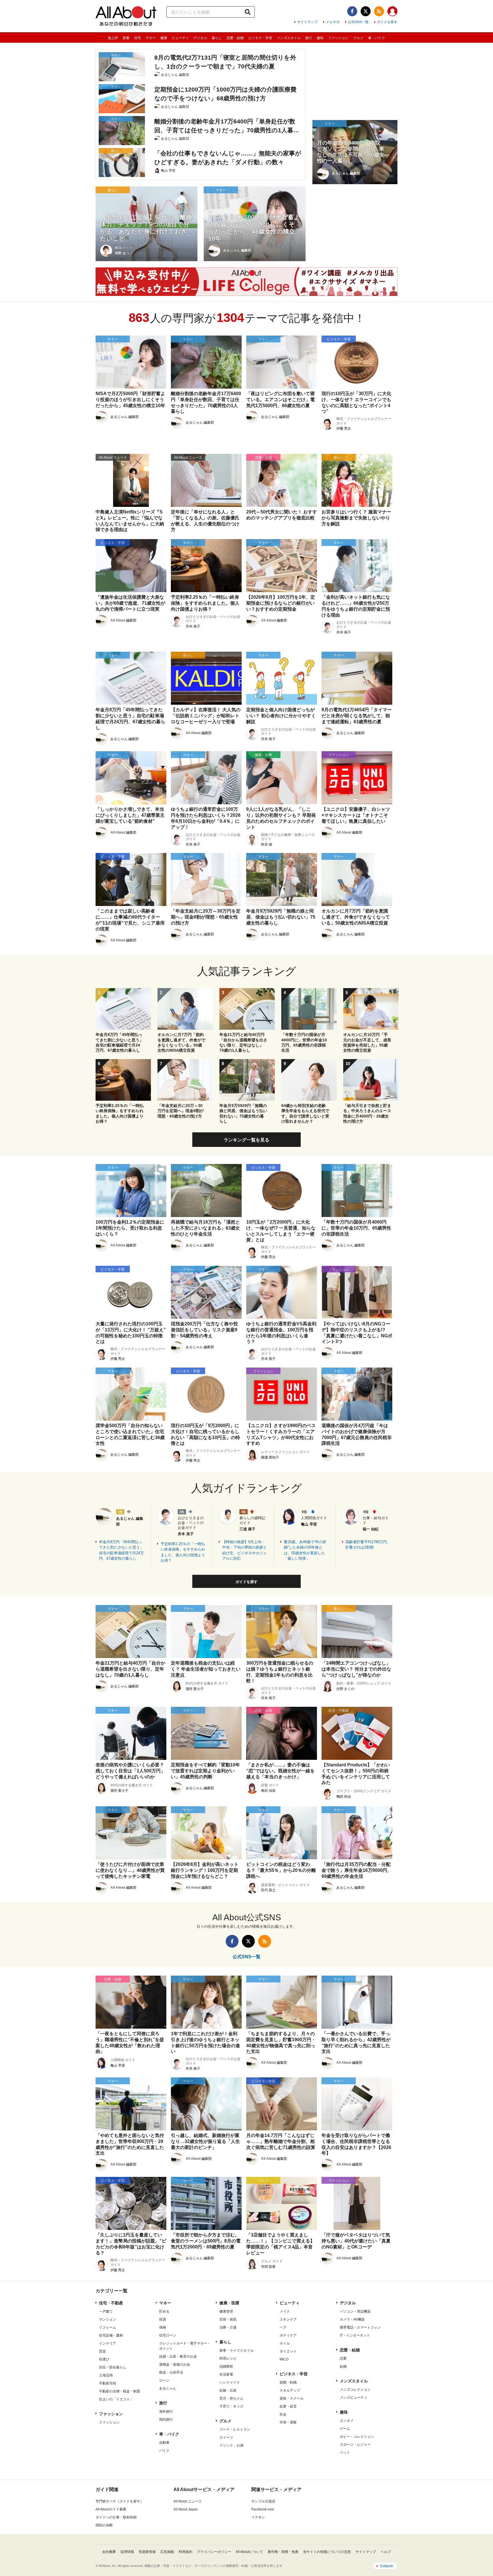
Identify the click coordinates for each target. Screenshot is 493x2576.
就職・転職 (288, 2382)
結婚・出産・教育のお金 (178, 2356)
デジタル (200, 38)
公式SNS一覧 (358, 22)
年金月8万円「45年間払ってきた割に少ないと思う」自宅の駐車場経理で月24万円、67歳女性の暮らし (121, 1550)
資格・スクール (292, 2398)
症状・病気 (228, 2319)
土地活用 (106, 2375)
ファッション (338, 38)
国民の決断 (104, 2525)
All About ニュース (188, 2501)
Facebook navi (263, 2509)
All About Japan (186, 2509)
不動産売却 (108, 2383)
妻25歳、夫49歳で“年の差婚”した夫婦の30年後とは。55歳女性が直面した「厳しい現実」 (305, 1550)
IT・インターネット (355, 2335)
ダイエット (288, 2351)
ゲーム (345, 2429)
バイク (164, 2451)
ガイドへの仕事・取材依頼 (116, 2517)
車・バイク (377, 38)
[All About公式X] (366, 11)
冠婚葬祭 (226, 2366)
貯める (164, 2311)
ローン (164, 2380)
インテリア (108, 2343)
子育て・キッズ (231, 2406)
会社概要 (109, 2552)
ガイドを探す (387, 22)
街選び (104, 2359)
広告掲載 (167, 2552)
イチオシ (258, 2517)
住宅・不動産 (111, 2303)
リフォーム (108, 2327)
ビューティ (180, 38)
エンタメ (347, 2421)
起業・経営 (288, 2406)
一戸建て (106, 2311)
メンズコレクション (355, 2390)
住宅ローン (168, 2335)
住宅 (138, 38)
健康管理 (226, 2311)
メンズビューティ (353, 2398)
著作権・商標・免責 (283, 2552)
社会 (283, 2414)
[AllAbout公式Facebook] (352, 11)
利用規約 (185, 2552)
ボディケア (288, 2335)
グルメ (358, 38)
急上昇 (113, 38)
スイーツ (226, 2437)
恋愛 (343, 2358)
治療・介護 (228, 2327)
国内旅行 (166, 2419)
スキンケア (288, 2319)
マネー (151, 38)
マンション (108, 2319)
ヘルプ (386, 2552)
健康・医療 (229, 2303)
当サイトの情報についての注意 (327, 2552)
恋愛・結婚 (235, 38)
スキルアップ (290, 2390)
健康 (164, 38)
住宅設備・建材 (111, 2335)
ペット (345, 2453)
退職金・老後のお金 (175, 2364)
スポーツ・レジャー (355, 2445)
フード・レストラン (235, 2429)
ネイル (285, 2343)
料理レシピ (228, 2358)
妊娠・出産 (228, 2390)
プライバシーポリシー (214, 2552)
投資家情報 (147, 2552)
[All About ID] (392, 12)
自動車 (164, 2443)
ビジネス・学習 (260, 38)
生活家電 (226, 2374)
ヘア (283, 2327)
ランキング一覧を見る (246, 1140)
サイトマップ (307, 22)
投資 (163, 2319)
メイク (285, 2311)
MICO (284, 2359)
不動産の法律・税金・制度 (120, 2391)
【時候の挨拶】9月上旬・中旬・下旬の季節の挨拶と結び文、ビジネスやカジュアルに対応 (245, 1550)
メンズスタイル (289, 38)
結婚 (343, 2366)
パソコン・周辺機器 (355, 2311)
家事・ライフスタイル (237, 2351)
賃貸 (102, 2351)
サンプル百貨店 (263, 2501)
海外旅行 (166, 2412)
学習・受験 (288, 2422)
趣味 (320, 38)
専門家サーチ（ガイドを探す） (120, 2501)
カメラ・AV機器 (352, 2319)
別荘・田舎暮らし (113, 2367)
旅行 (309, 38)
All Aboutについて (249, 2552)
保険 (163, 2327)
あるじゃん (168, 2388)
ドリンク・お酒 (231, 2445)
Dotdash (387, 2566)
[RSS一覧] (379, 11)
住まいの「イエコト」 (116, 2399)
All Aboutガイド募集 (111, 2509)
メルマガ (333, 22)
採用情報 (127, 2552)
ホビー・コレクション (357, 2437)
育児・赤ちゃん (231, 2398)
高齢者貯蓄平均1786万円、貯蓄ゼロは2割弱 (368, 1545)
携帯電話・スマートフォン (360, 2327)
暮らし (217, 38)
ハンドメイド (230, 2382)
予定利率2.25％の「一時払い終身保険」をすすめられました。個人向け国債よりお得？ (183, 1552)
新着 (126, 38)
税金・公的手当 (171, 2372)
